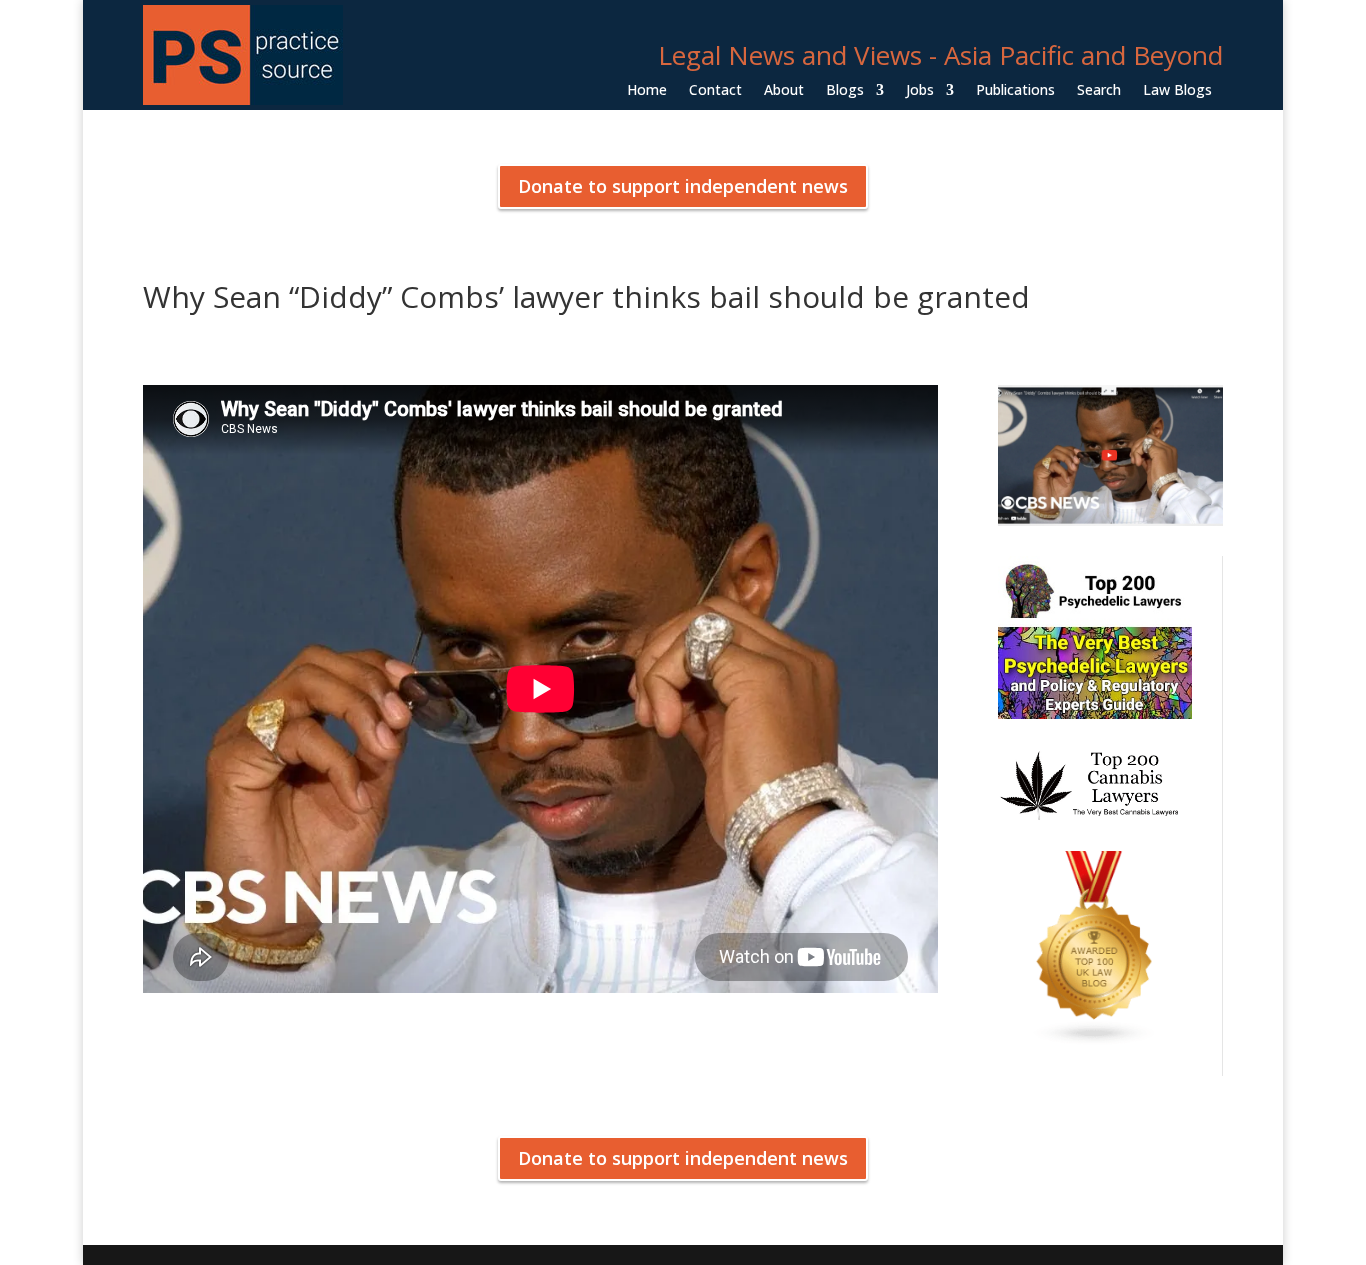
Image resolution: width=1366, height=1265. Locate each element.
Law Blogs (1177, 91)
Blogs (845, 91)
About (784, 91)
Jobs (920, 91)
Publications (1015, 91)
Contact (715, 91)
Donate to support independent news (683, 186)
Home (647, 91)
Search (1099, 91)
